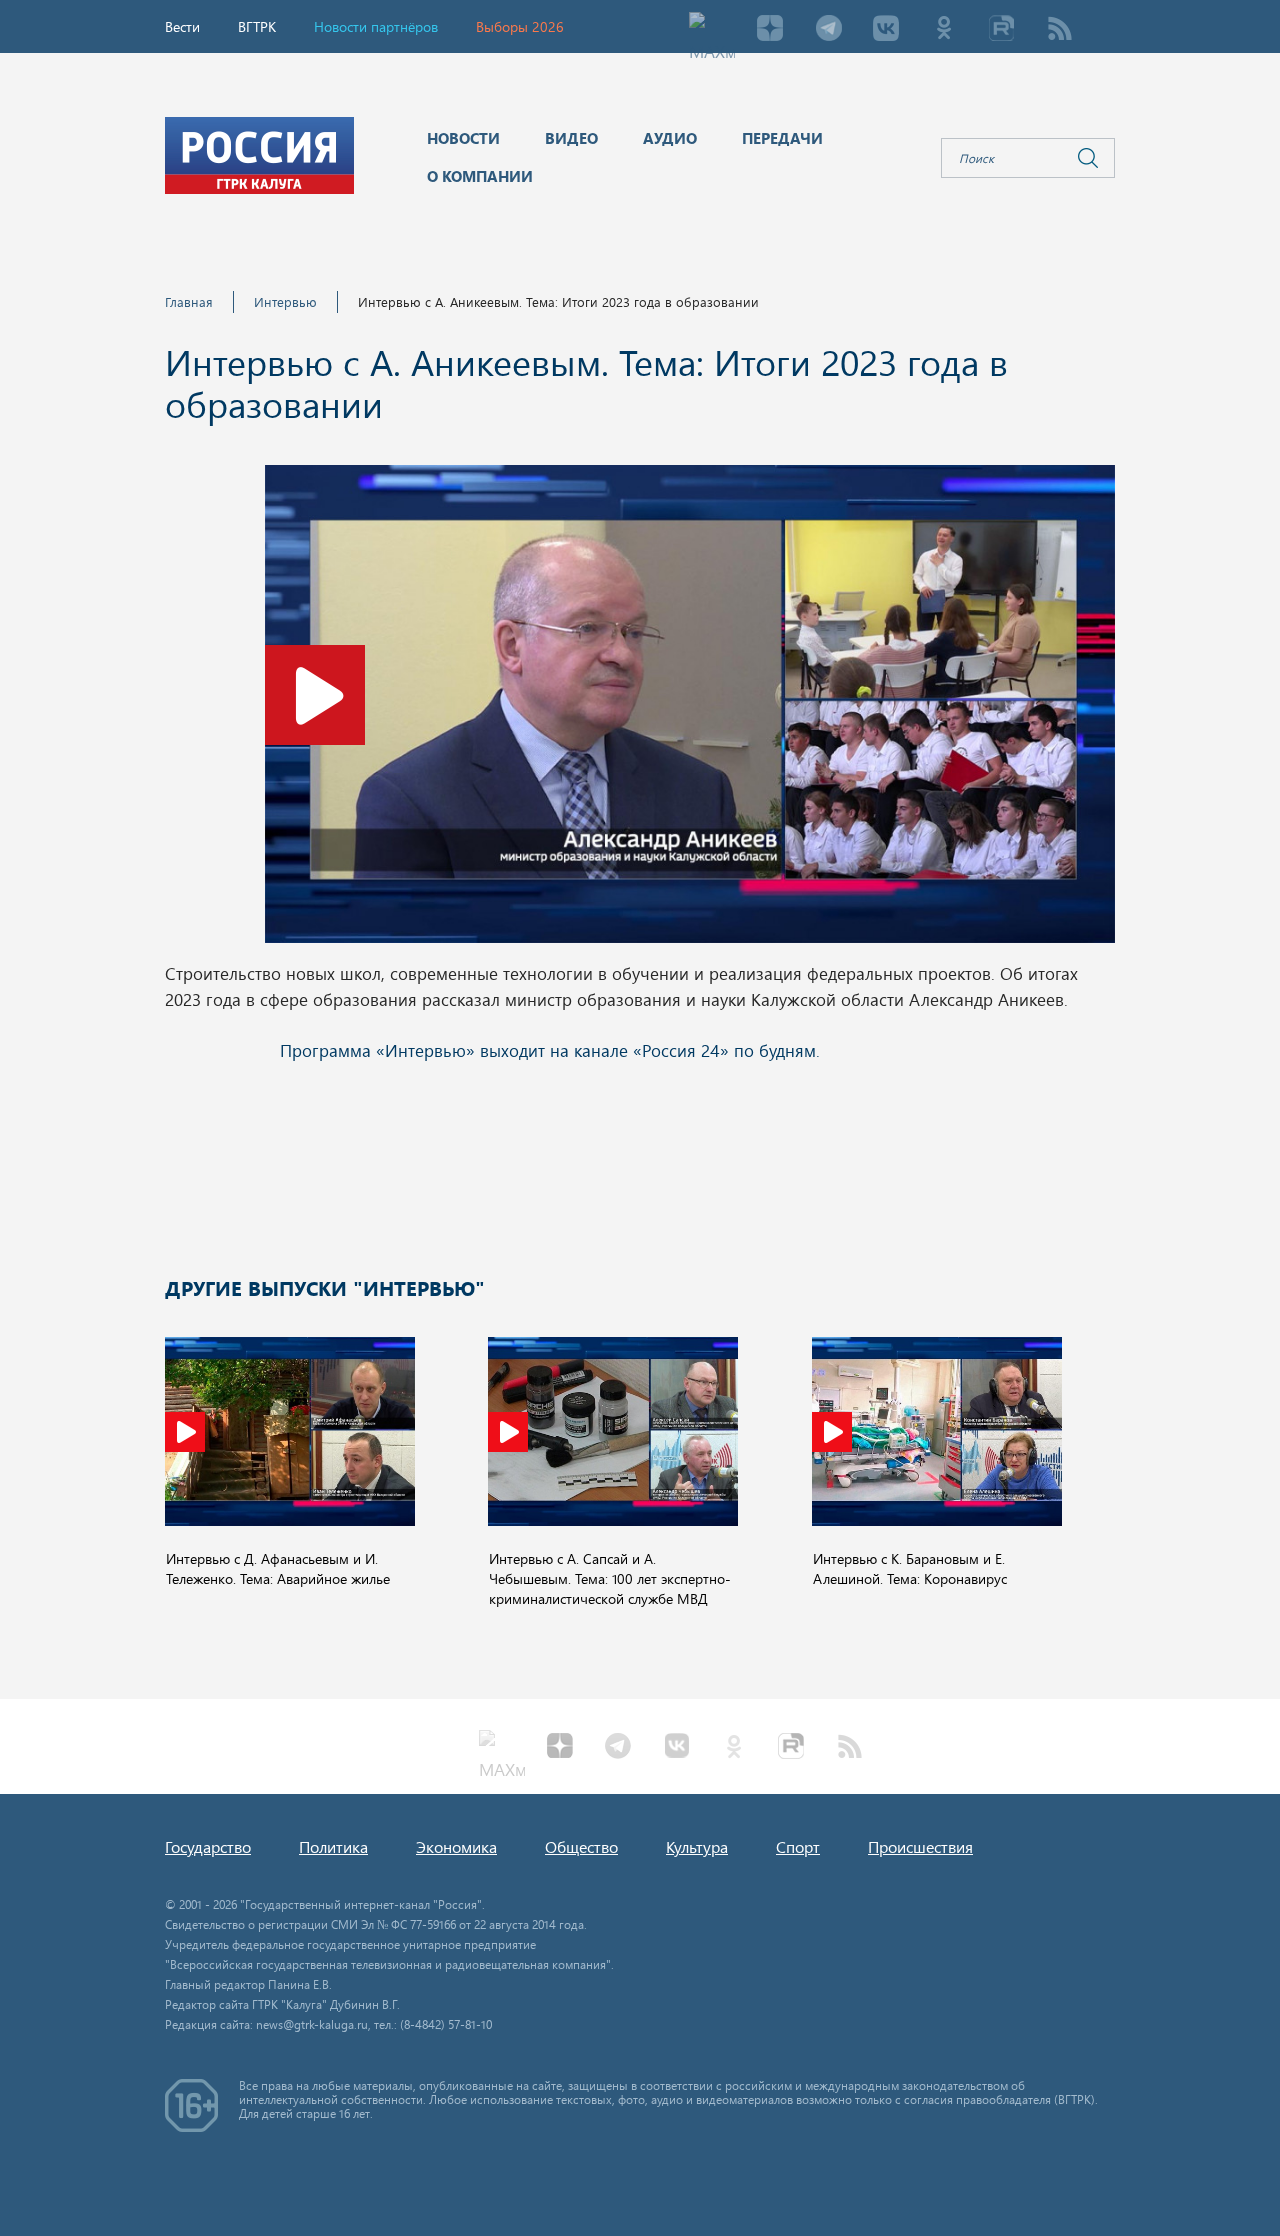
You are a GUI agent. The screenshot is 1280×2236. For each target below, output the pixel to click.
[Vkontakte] (886, 30)
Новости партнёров (376, 26)
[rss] (1060, 30)
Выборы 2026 (520, 26)
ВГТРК (257, 26)
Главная (189, 301)
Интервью (285, 301)
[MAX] (712, 30)
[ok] (944, 30)
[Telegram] (828, 30)
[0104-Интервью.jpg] (690, 710)
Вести (182, 26)
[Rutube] (1002, 30)
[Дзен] (770, 30)
